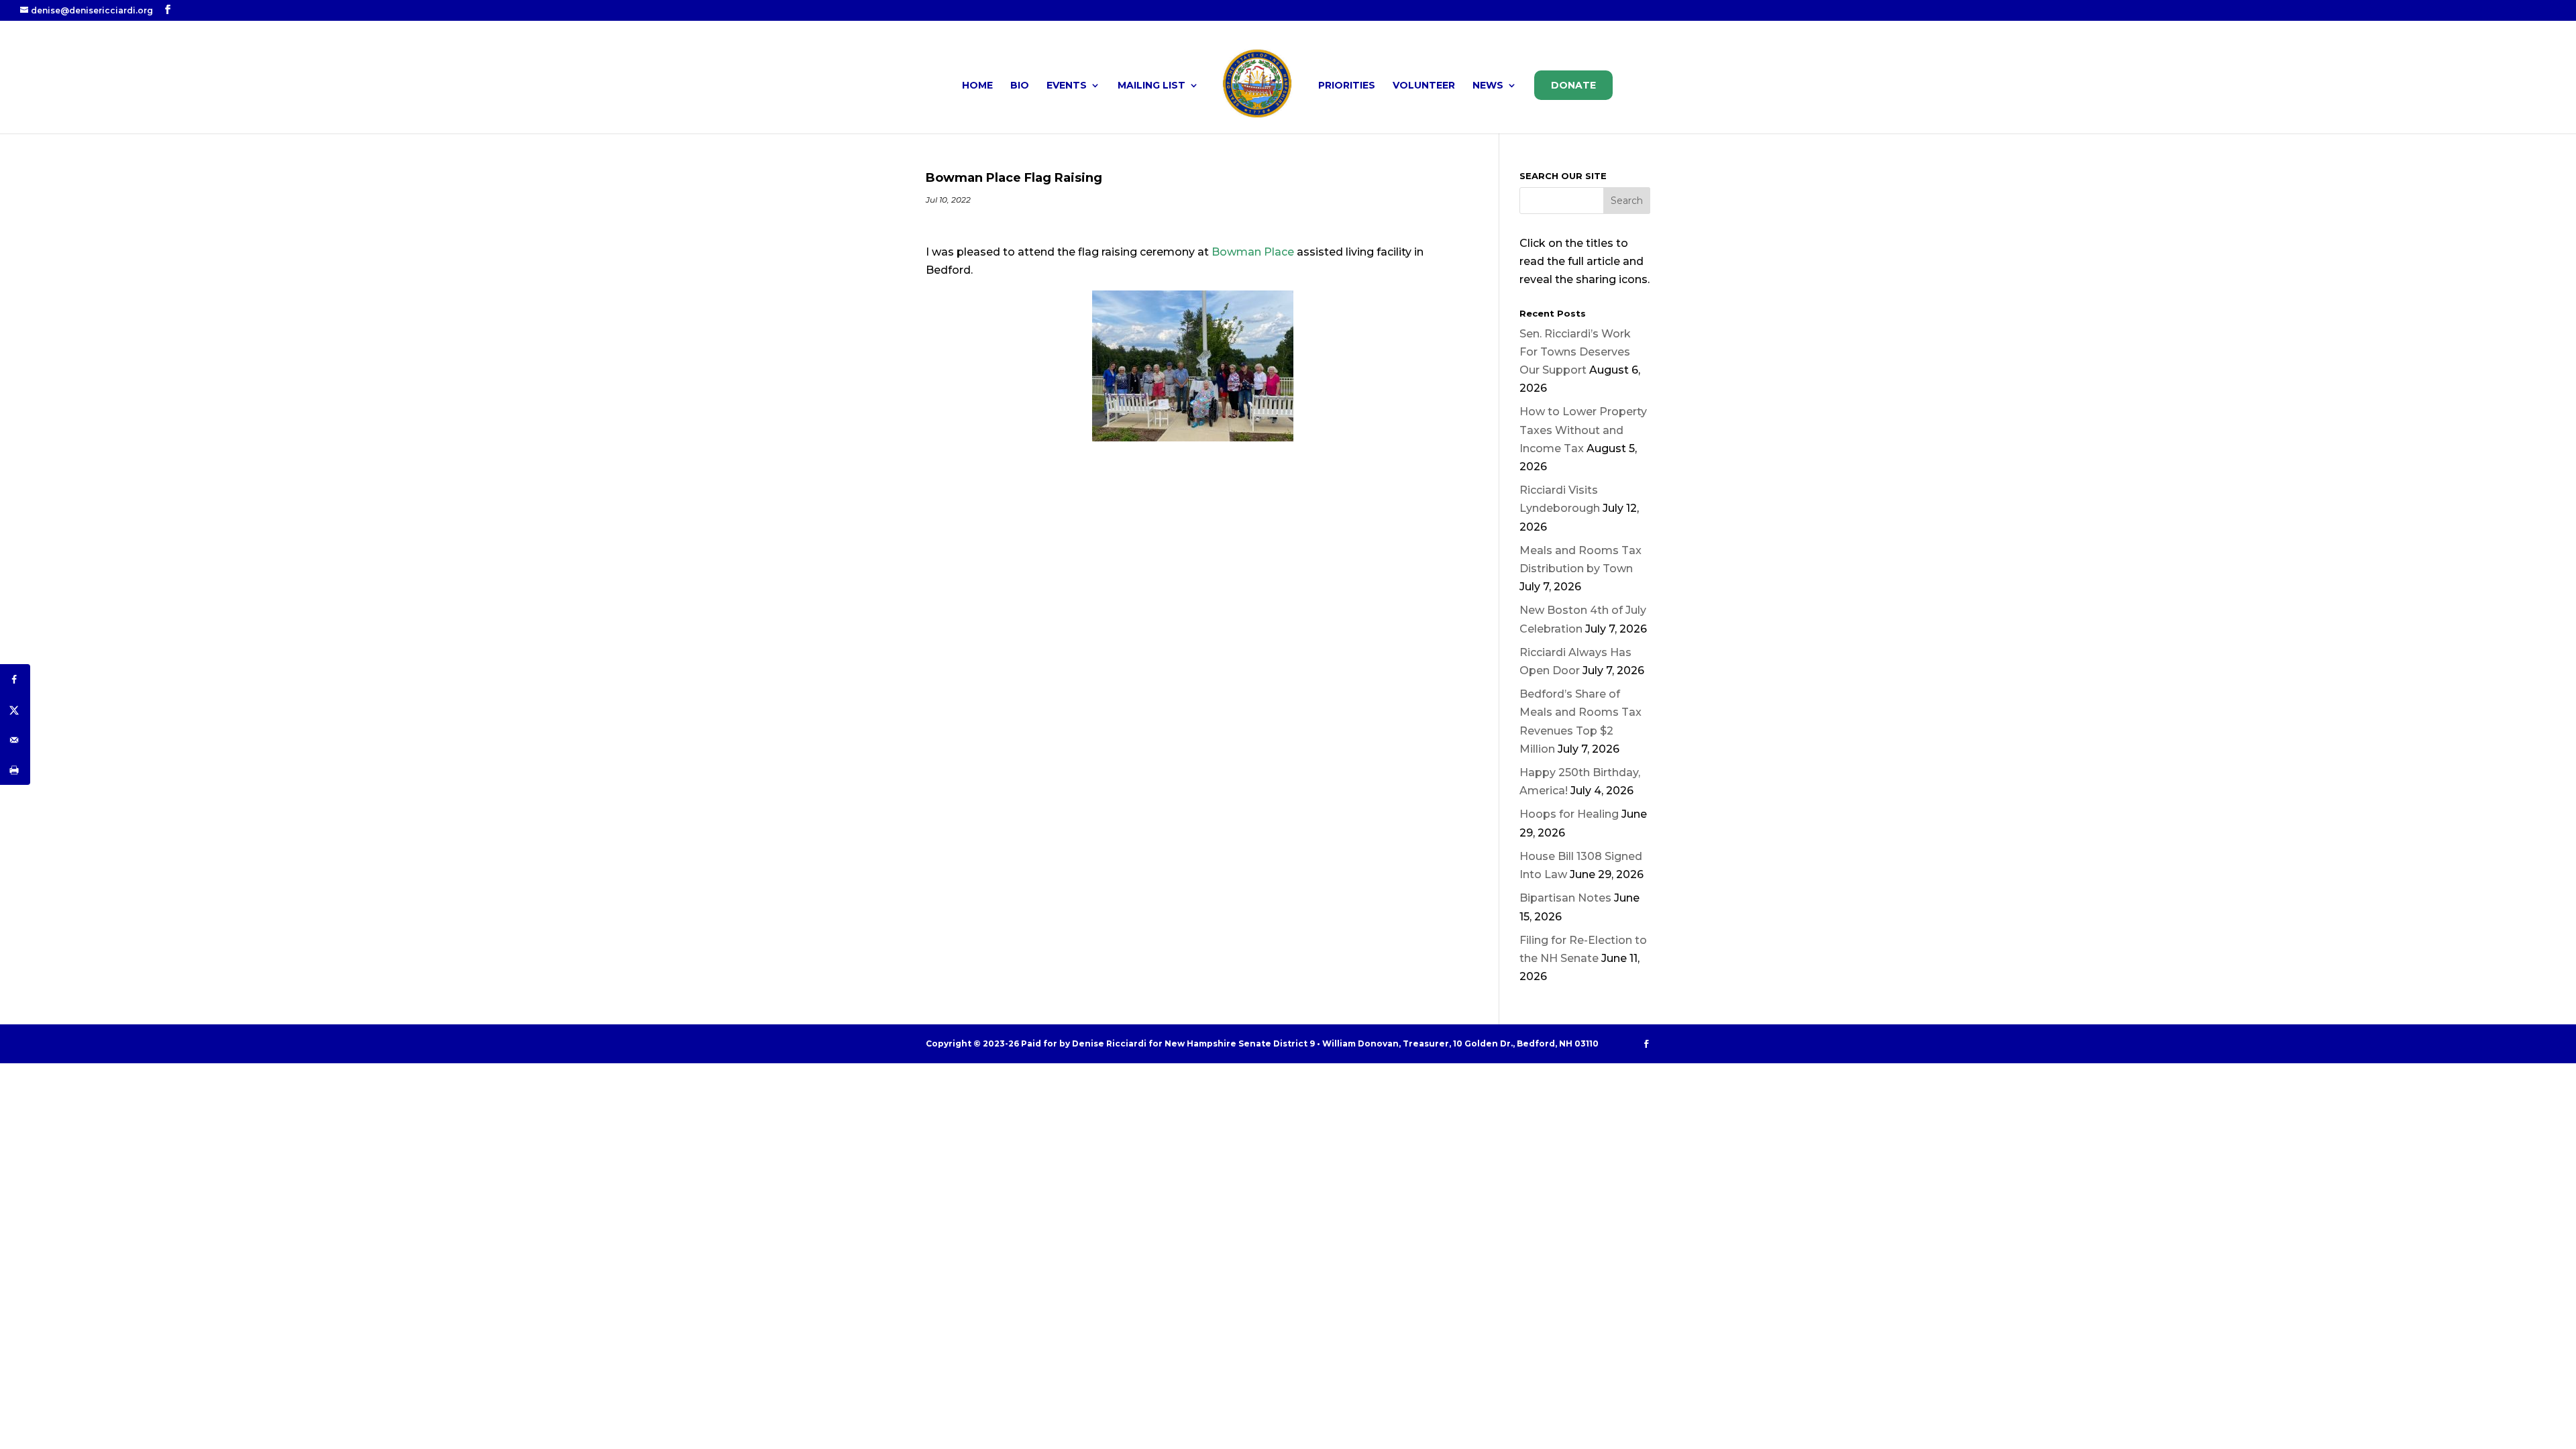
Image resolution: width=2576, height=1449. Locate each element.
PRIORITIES (1347, 86)
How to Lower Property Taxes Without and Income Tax (1583, 430)
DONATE (1573, 85)
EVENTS (1067, 86)
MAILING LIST (1151, 86)
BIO (1020, 86)
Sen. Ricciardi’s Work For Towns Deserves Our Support (1575, 352)
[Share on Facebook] (15, 679)
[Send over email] (15, 740)
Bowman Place (1253, 252)
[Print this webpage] (15, 770)
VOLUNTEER (1424, 86)
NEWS (1488, 86)
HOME (977, 86)
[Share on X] (15, 709)
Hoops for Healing (1569, 814)
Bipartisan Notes (1565, 898)
